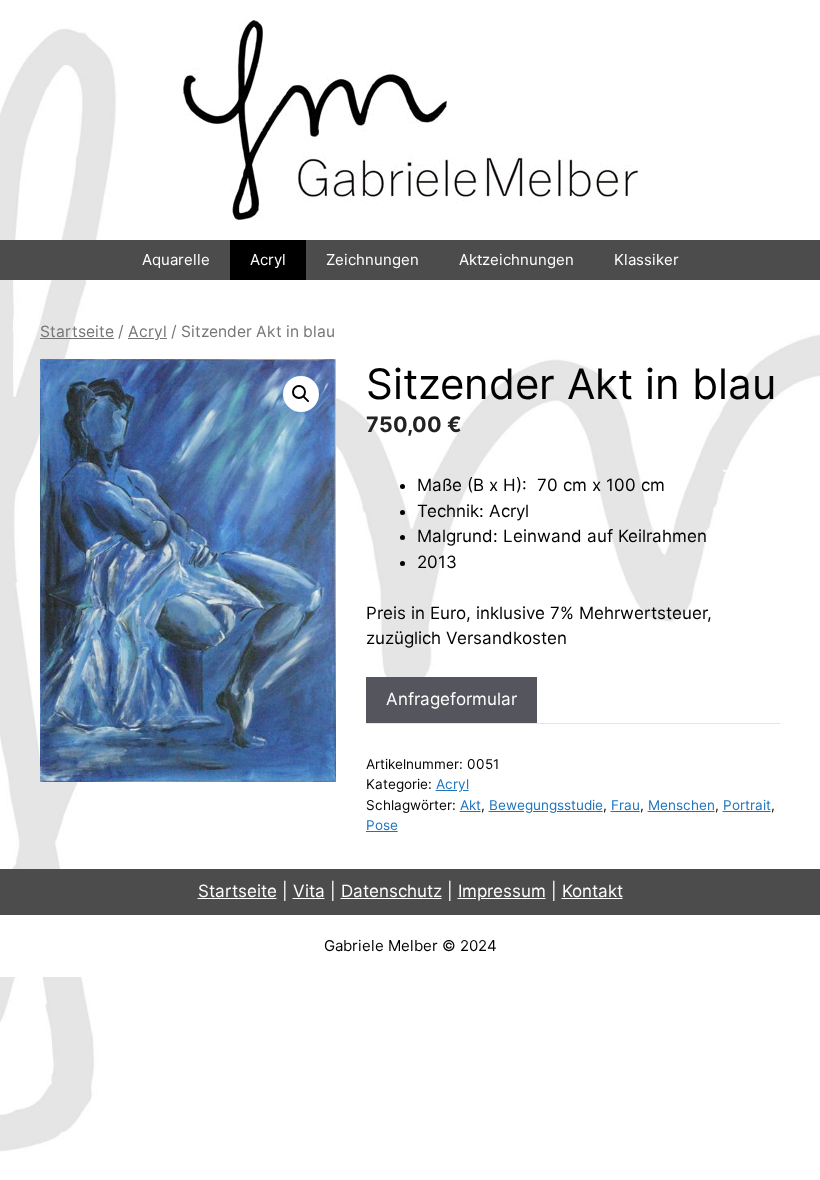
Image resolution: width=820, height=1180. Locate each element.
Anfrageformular (451, 699)
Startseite (77, 331)
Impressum (502, 891)
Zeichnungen (372, 259)
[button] (301, 394)
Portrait (747, 805)
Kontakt (592, 891)
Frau (625, 805)
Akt (470, 805)
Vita (309, 891)
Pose (382, 825)
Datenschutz (391, 891)
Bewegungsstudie (546, 805)
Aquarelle (176, 259)
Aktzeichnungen (516, 259)
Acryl (268, 259)
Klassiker (646, 259)
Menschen (681, 805)
